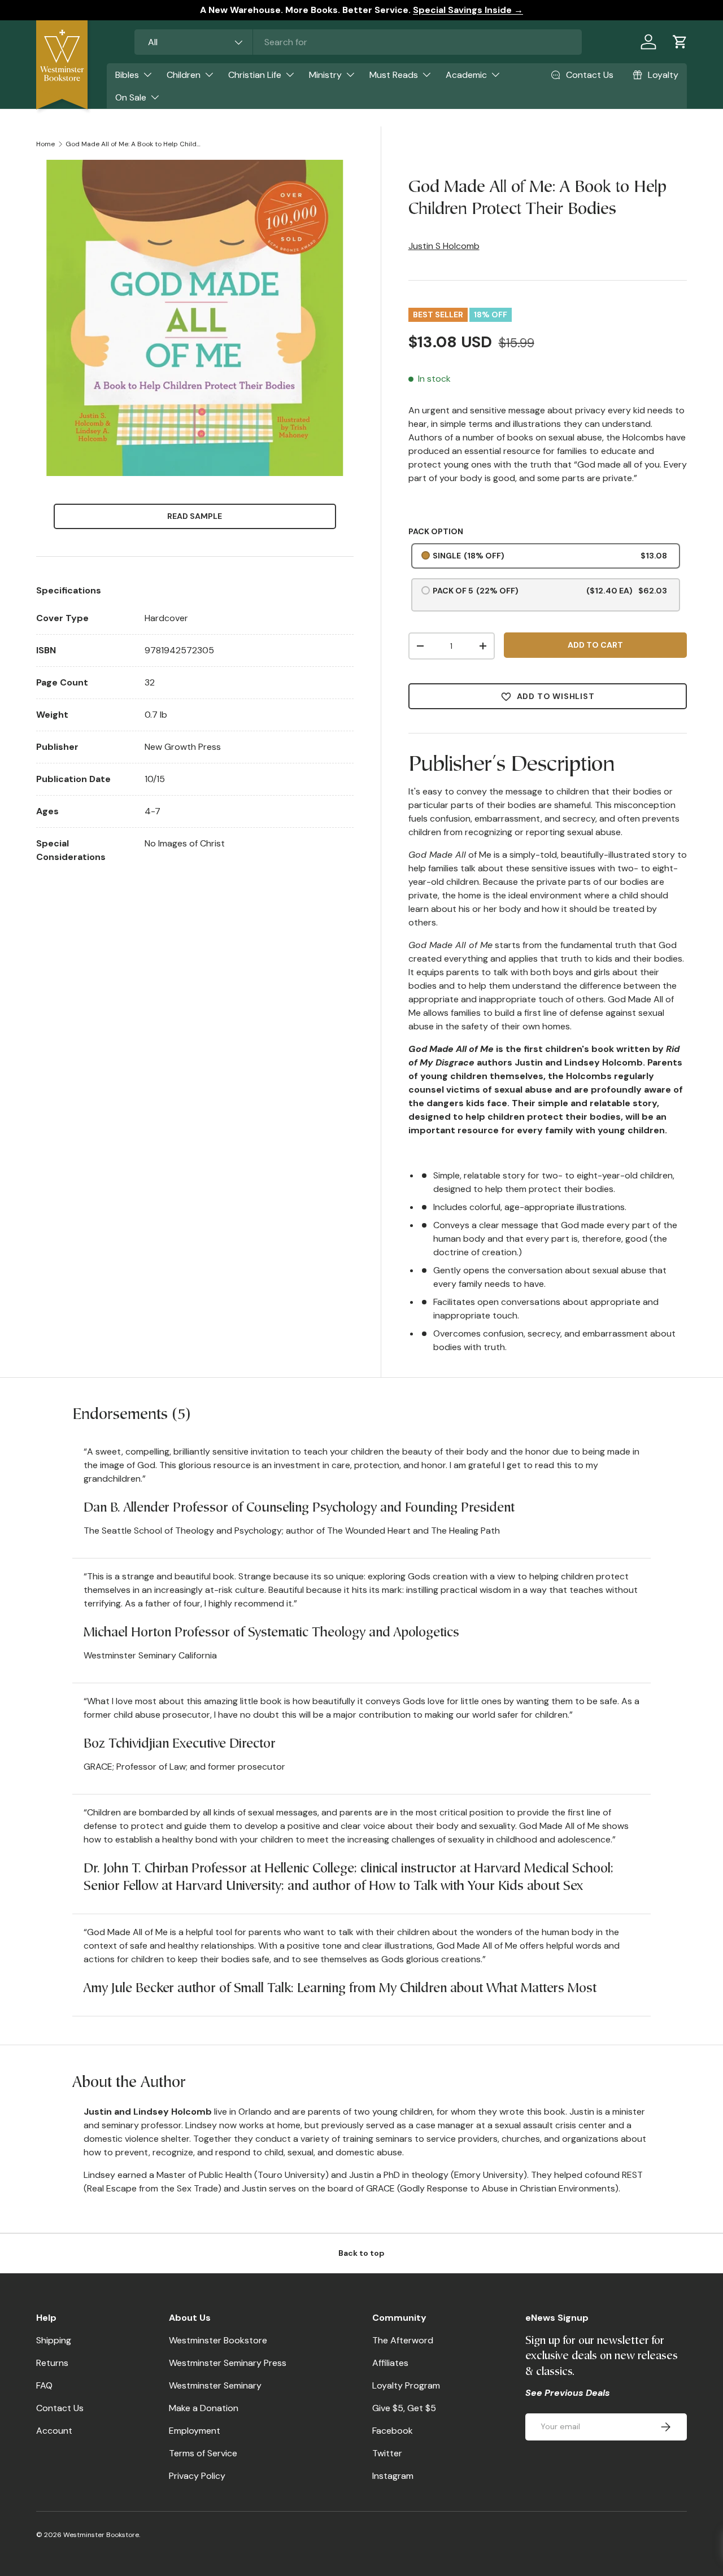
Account (54, 2431)
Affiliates (390, 2363)
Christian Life (255, 75)
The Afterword (403, 2340)
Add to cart (595, 645)
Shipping (54, 2340)
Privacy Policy (197, 2476)
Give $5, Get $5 (404, 2408)
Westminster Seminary (215, 2385)
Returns (52, 2363)
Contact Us (60, 2408)
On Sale (131, 97)
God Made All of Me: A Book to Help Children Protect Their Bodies (133, 144)
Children (184, 75)
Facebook (393, 2431)
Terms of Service (203, 2453)
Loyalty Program (406, 2385)
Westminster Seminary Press (228, 2363)
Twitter (387, 2453)
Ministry (325, 75)
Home (45, 144)
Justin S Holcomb (444, 246)
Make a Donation (204, 2408)
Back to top (361, 2253)
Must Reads (394, 75)
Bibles (127, 75)
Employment (195, 2431)
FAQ (44, 2385)
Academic (466, 75)
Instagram (393, 2476)
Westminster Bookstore (218, 2340)
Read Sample (195, 516)
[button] (680, 42)
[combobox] (358, 42)
